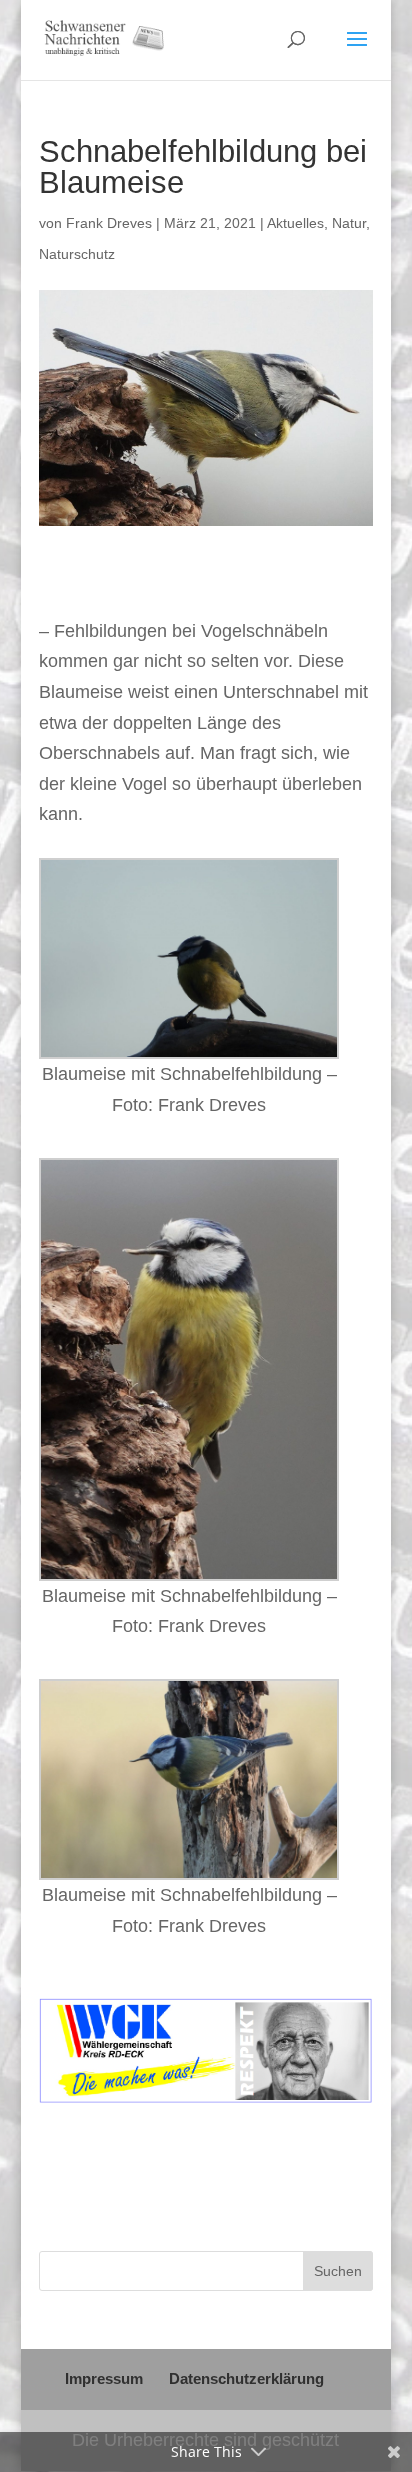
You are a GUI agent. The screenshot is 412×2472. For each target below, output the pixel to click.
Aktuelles (295, 223)
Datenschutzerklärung (246, 2378)
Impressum (104, 2378)
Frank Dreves (109, 223)
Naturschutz (77, 254)
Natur (349, 223)
